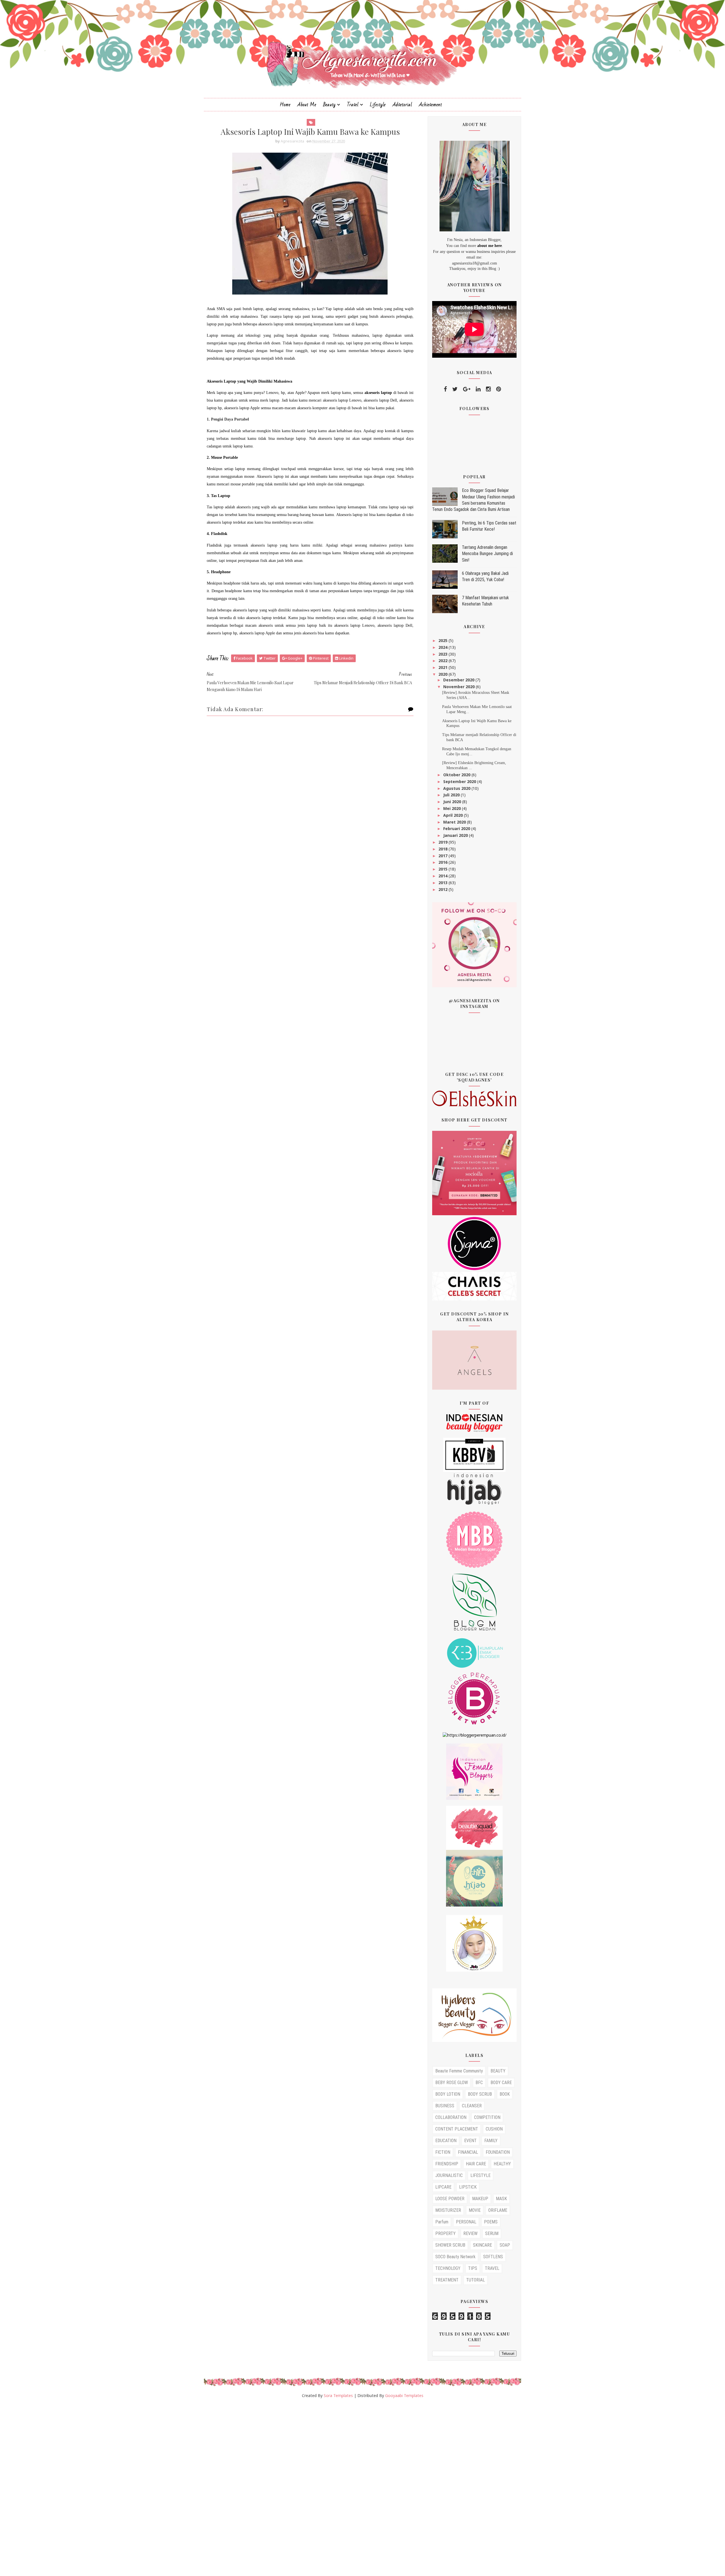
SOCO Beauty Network (455, 2257)
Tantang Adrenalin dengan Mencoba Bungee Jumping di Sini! (487, 554)
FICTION (443, 2152)
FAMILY (491, 2141)
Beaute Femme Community (459, 2071)
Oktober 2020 (457, 775)
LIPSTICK (468, 2187)
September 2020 (460, 781)
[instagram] (488, 389)
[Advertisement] (170, 2490)
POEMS (491, 2222)
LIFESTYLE (480, 2175)
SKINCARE (482, 2245)
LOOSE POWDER (450, 2199)
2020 (443, 674)
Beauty (329, 105)
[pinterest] (499, 389)
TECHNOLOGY (448, 2268)
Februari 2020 (457, 829)
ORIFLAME (498, 2210)
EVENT (470, 2141)
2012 (443, 889)
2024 (443, 647)
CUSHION (494, 2129)
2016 (443, 862)
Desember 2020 (459, 680)
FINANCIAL (468, 2152)
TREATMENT (447, 2280)
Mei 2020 (453, 808)
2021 (443, 667)
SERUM (492, 2233)
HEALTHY (502, 2164)
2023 (443, 654)
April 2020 (454, 815)
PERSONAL (466, 2222)
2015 (443, 869)
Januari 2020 (456, 835)
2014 (443, 876)
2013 (443, 883)
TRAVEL (492, 2268)
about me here (490, 246)
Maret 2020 (455, 822)
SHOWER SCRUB (450, 2245)
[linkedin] (478, 389)
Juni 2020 (453, 802)
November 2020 (459, 687)
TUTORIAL (475, 2280)
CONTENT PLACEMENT (457, 2129)
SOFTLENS (493, 2257)
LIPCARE (443, 2187)
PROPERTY (445, 2233)
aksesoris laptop (378, 393)
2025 (443, 640)
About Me (307, 105)
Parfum (442, 2222)
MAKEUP (480, 2199)
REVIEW (470, 2233)
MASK (501, 2199)
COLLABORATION (451, 2117)
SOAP (505, 2245)
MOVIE (475, 2210)
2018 (443, 849)
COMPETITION (487, 2117)
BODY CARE (501, 2083)
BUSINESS (445, 2106)
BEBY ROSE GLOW (452, 2083)
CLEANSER (472, 2106)
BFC (479, 2083)
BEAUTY (498, 2071)
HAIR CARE (476, 2164)
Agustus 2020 (457, 788)
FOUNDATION (498, 2152)
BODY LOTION (448, 2094)
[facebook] (445, 389)
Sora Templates (338, 2395)
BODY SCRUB (480, 2094)
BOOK (505, 2094)
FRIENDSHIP (447, 2164)
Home (285, 105)
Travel (353, 105)
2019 (443, 842)
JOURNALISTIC (449, 2175)
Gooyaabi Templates (404, 2395)
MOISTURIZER (448, 2210)
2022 (443, 661)
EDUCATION (446, 2141)
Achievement (430, 105)
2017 (443, 856)
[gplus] (467, 389)
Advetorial (402, 105)
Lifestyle (378, 105)
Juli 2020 (452, 795)
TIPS (473, 2268)
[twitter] (455, 389)
